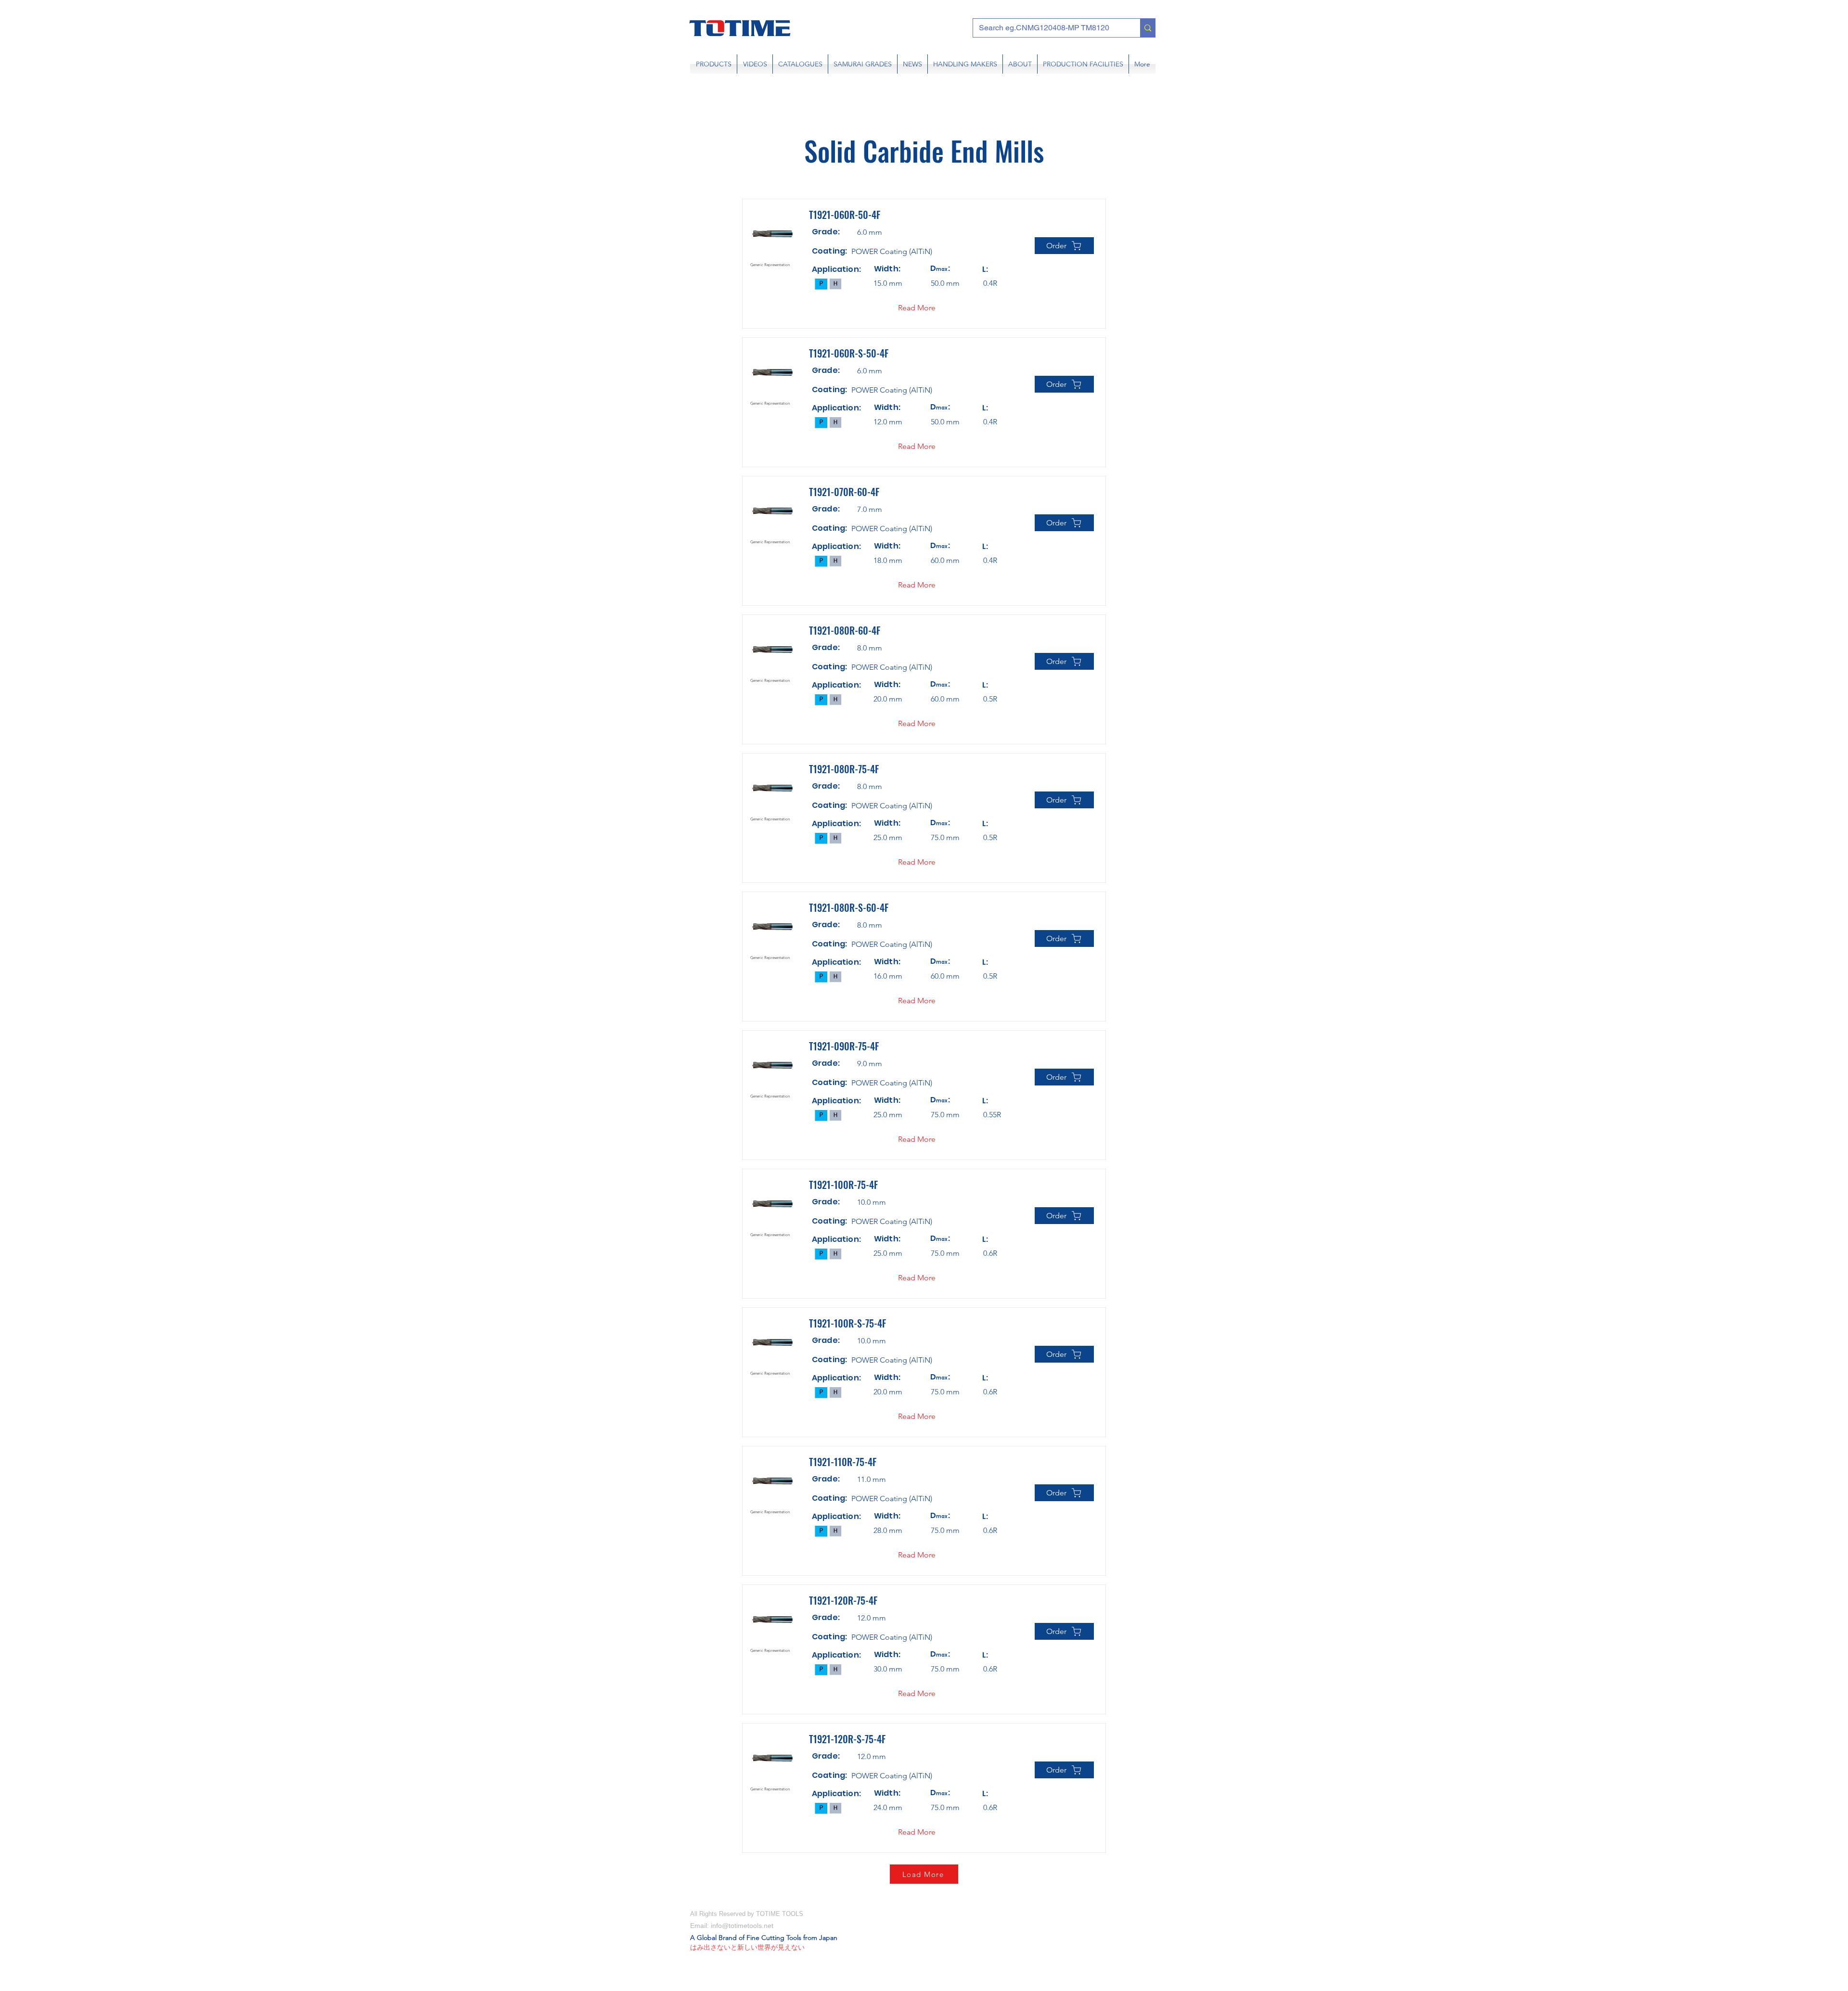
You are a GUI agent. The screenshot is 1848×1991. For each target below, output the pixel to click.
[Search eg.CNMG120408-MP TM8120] (1148, 28)
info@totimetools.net (742, 1926)
